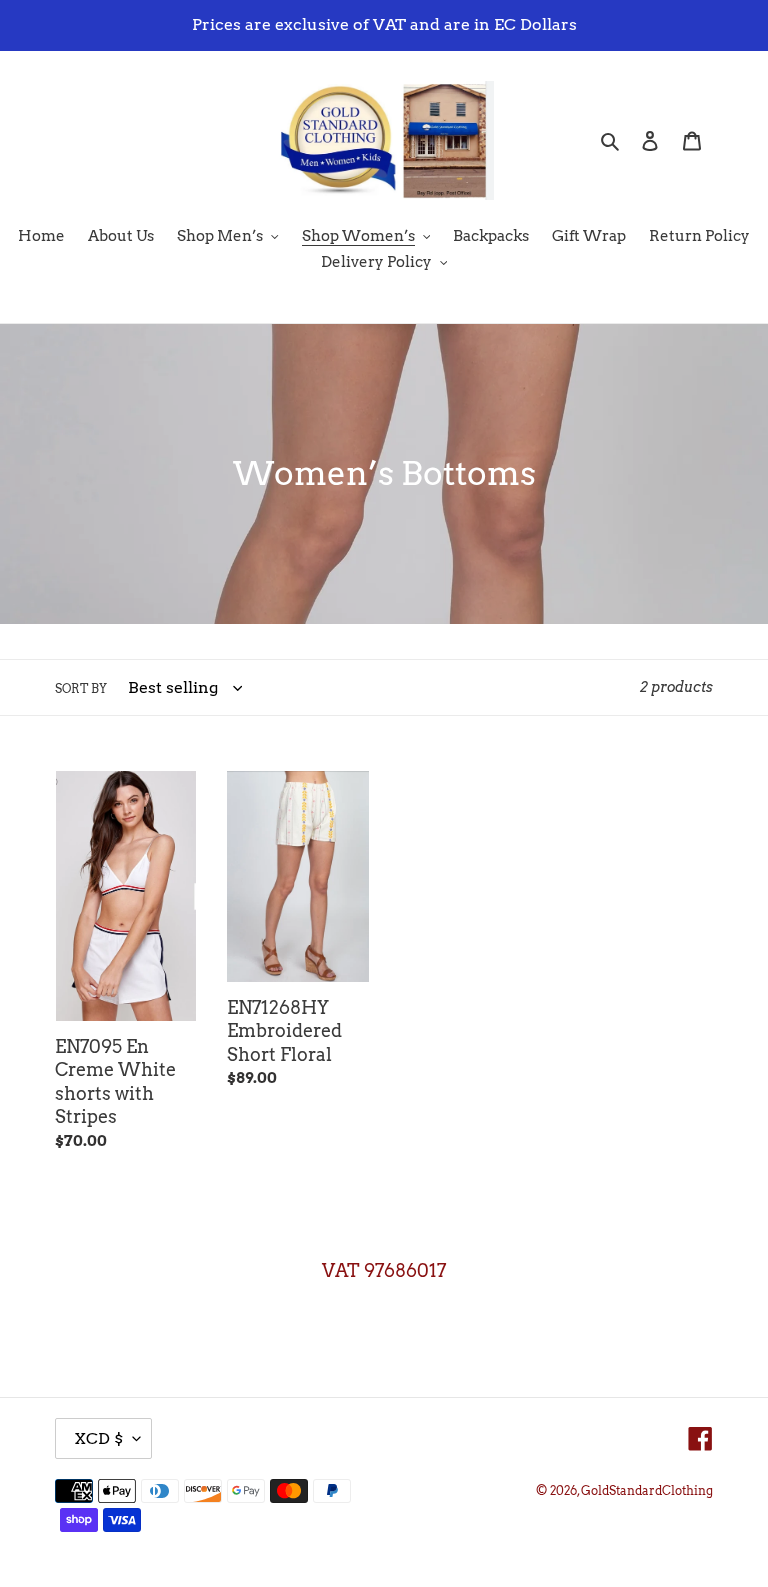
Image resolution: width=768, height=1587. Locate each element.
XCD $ (98, 1438)
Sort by (81, 688)
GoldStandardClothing (647, 1490)
